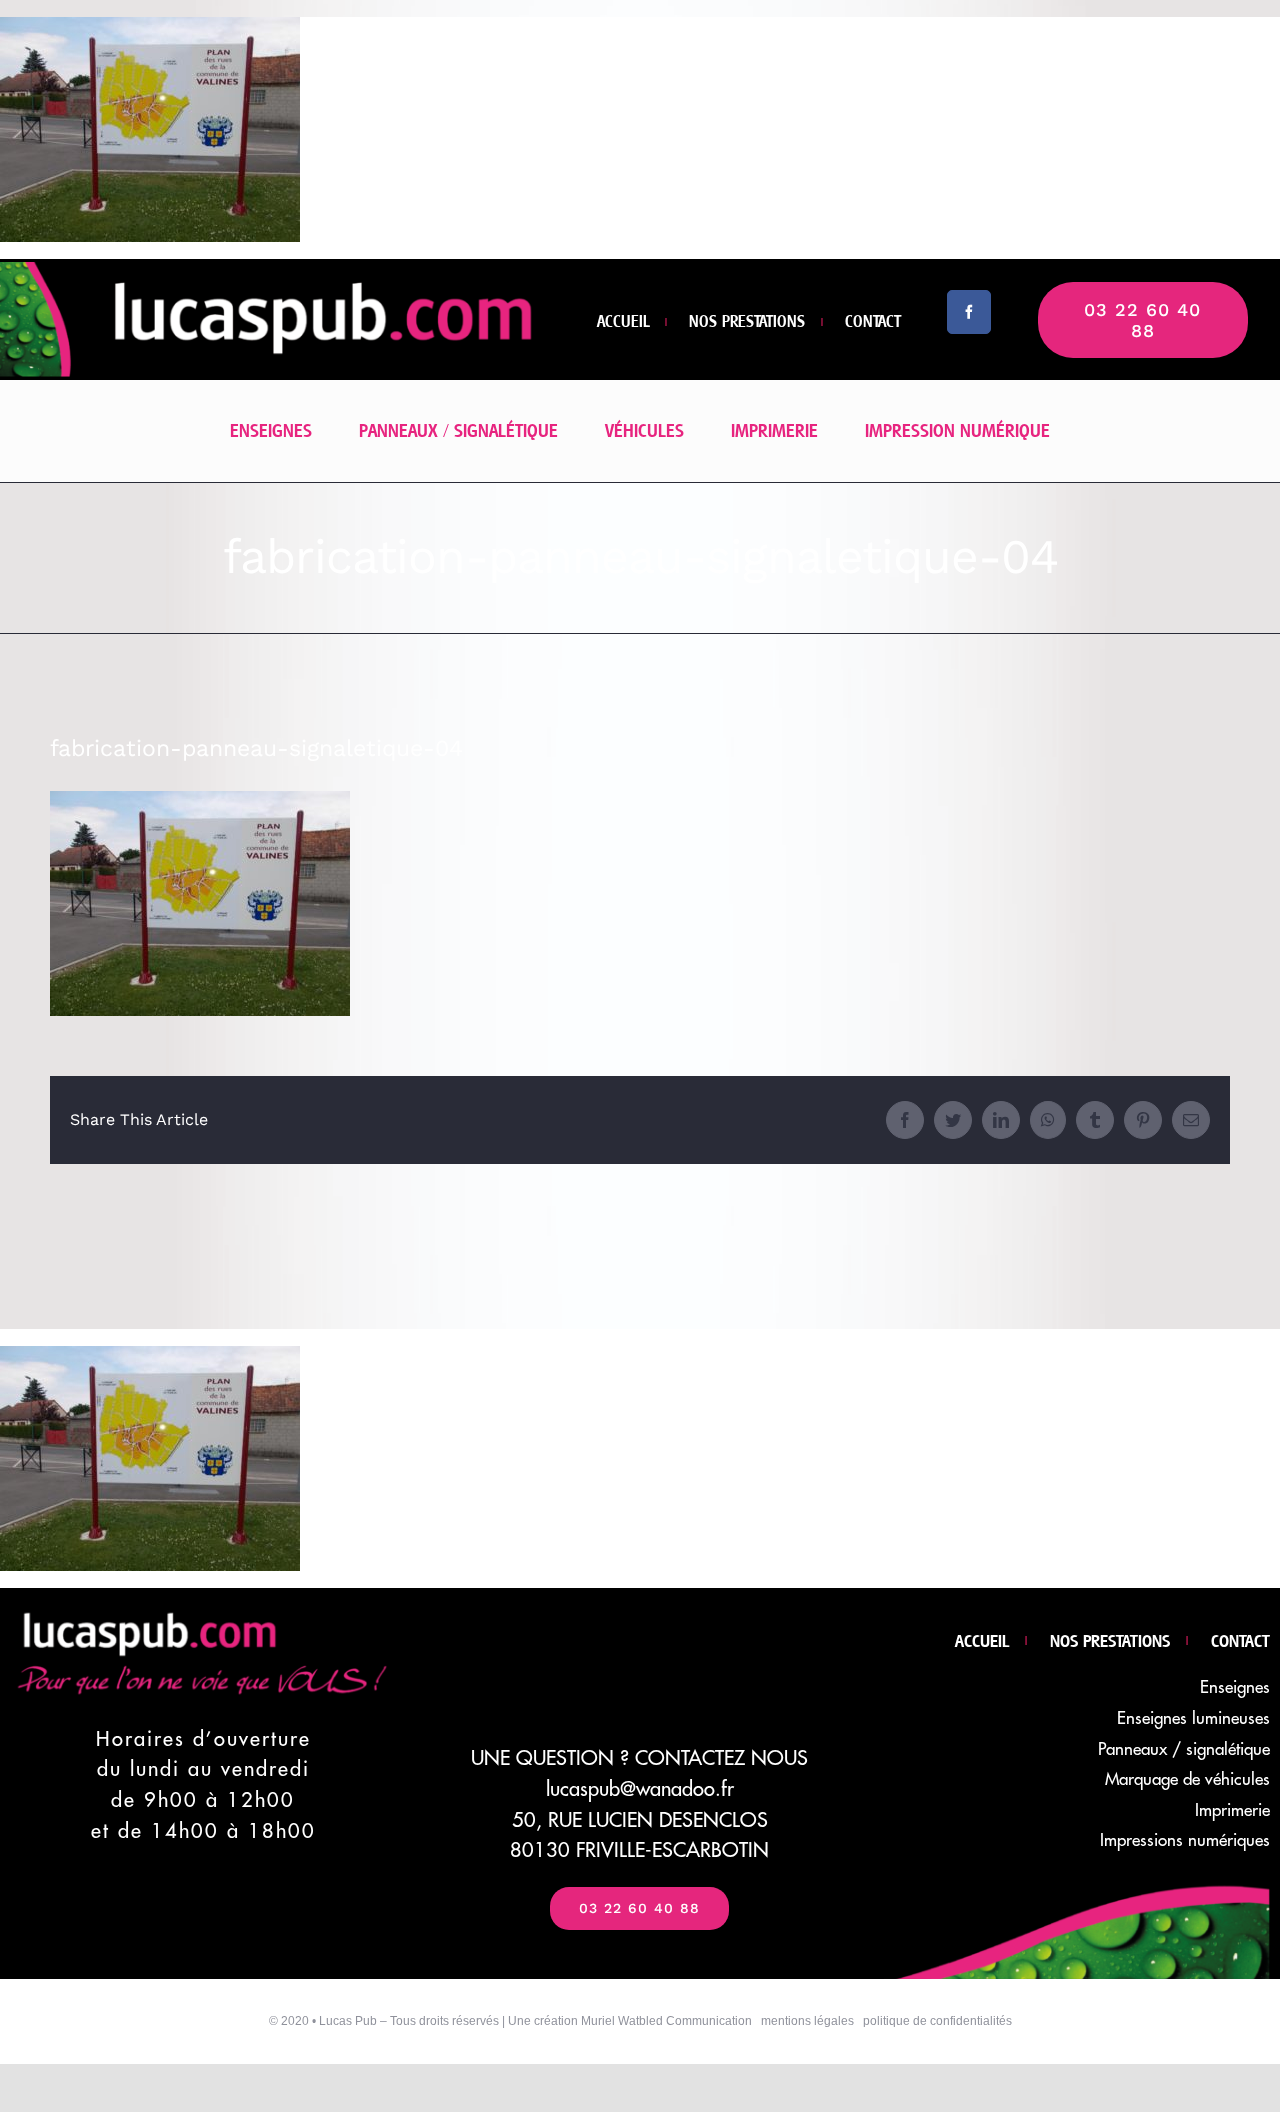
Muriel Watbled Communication (666, 2021)
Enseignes (1235, 1687)
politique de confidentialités (937, 2021)
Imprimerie (1232, 1810)
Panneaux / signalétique (1184, 1749)
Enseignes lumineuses (1193, 1718)
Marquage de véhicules (1187, 1779)
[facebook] (969, 312)
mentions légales (807, 2021)
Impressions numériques (1185, 1840)
